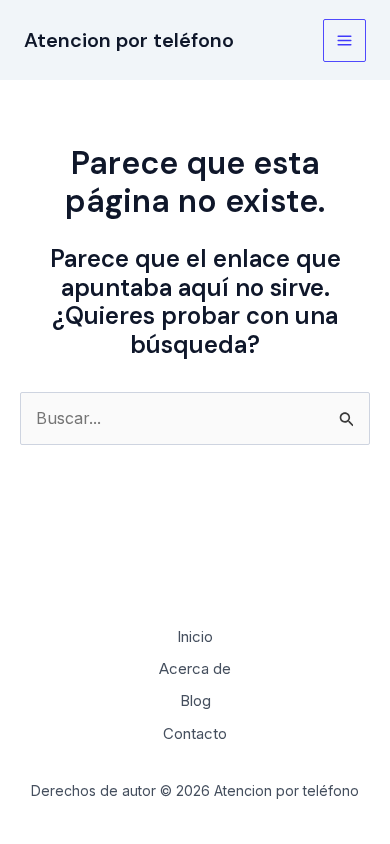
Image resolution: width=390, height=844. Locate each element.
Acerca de (195, 668)
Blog (195, 700)
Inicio (195, 636)
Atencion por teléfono (129, 40)
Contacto (195, 733)
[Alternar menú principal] (344, 40)
